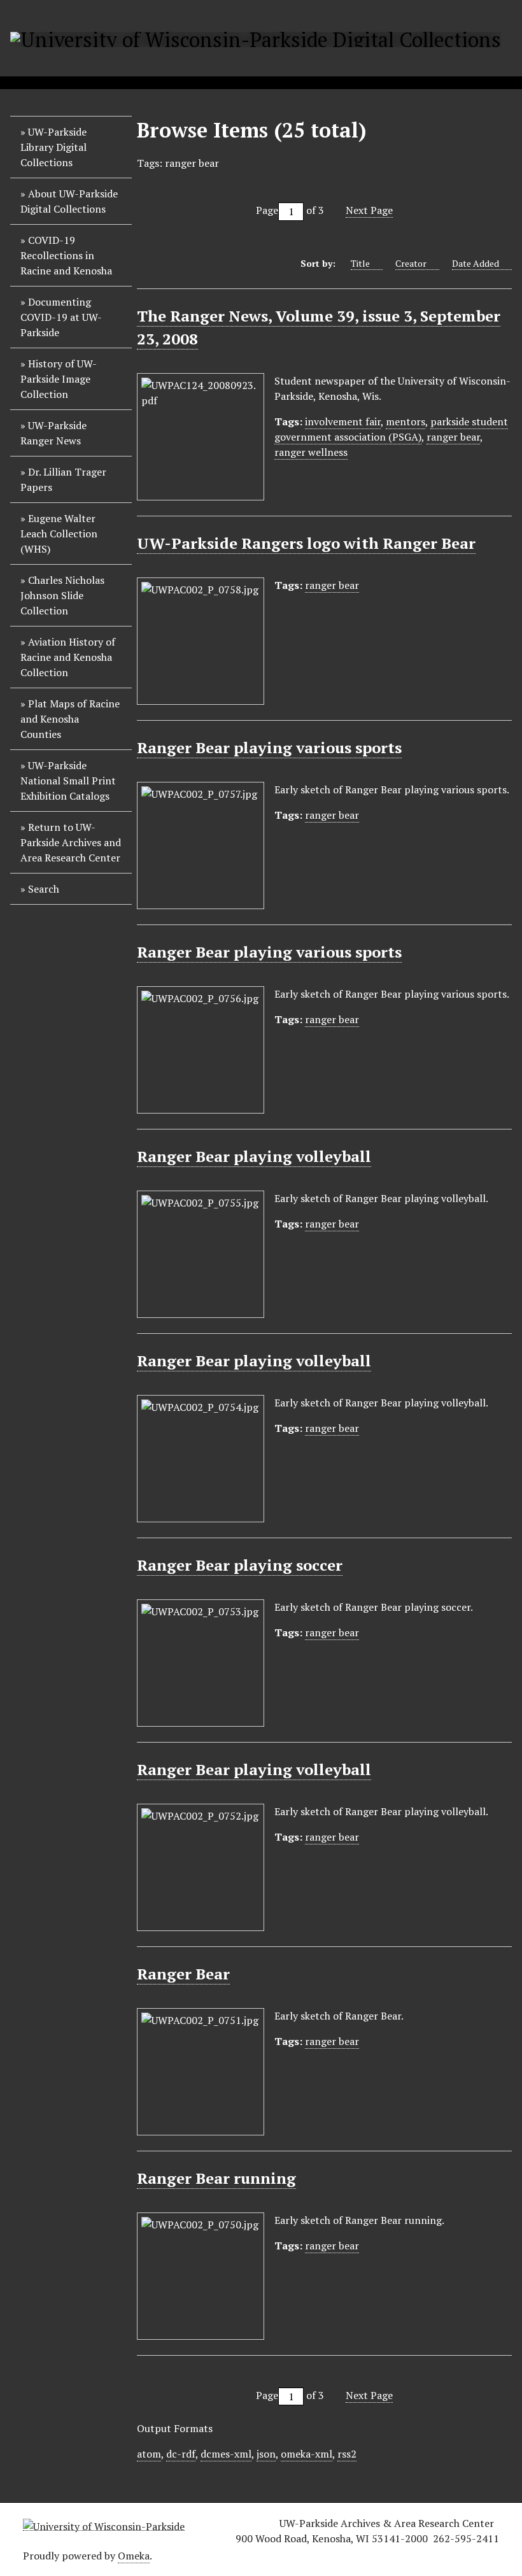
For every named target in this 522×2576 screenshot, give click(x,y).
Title (360, 263)
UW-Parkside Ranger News (53, 433)
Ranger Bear (183, 1974)
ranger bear (453, 437)
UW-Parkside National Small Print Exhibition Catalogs (68, 781)
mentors (406, 421)
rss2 (347, 2454)
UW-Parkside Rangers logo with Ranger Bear (306, 543)
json (266, 2454)
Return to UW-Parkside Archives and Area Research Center (71, 842)
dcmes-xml (226, 2454)
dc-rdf (181, 2454)
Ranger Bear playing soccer (240, 1565)
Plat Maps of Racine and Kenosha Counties (70, 719)
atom (149, 2454)
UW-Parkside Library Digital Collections (53, 147)
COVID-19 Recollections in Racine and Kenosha (66, 255)
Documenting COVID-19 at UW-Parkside (61, 317)
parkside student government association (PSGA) (391, 429)
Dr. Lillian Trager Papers (63, 479)
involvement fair (343, 421)
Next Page (369, 210)
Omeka (134, 2556)
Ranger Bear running (216, 2178)
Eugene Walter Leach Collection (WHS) (59, 534)
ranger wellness (311, 452)
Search (44, 889)
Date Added (476, 263)
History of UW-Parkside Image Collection (59, 379)
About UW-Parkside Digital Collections (69, 201)
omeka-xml (307, 2454)
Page (267, 210)
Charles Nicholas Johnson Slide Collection (62, 595)
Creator (411, 263)
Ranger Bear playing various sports (269, 747)
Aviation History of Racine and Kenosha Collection (68, 657)
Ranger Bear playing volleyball (254, 1156)
